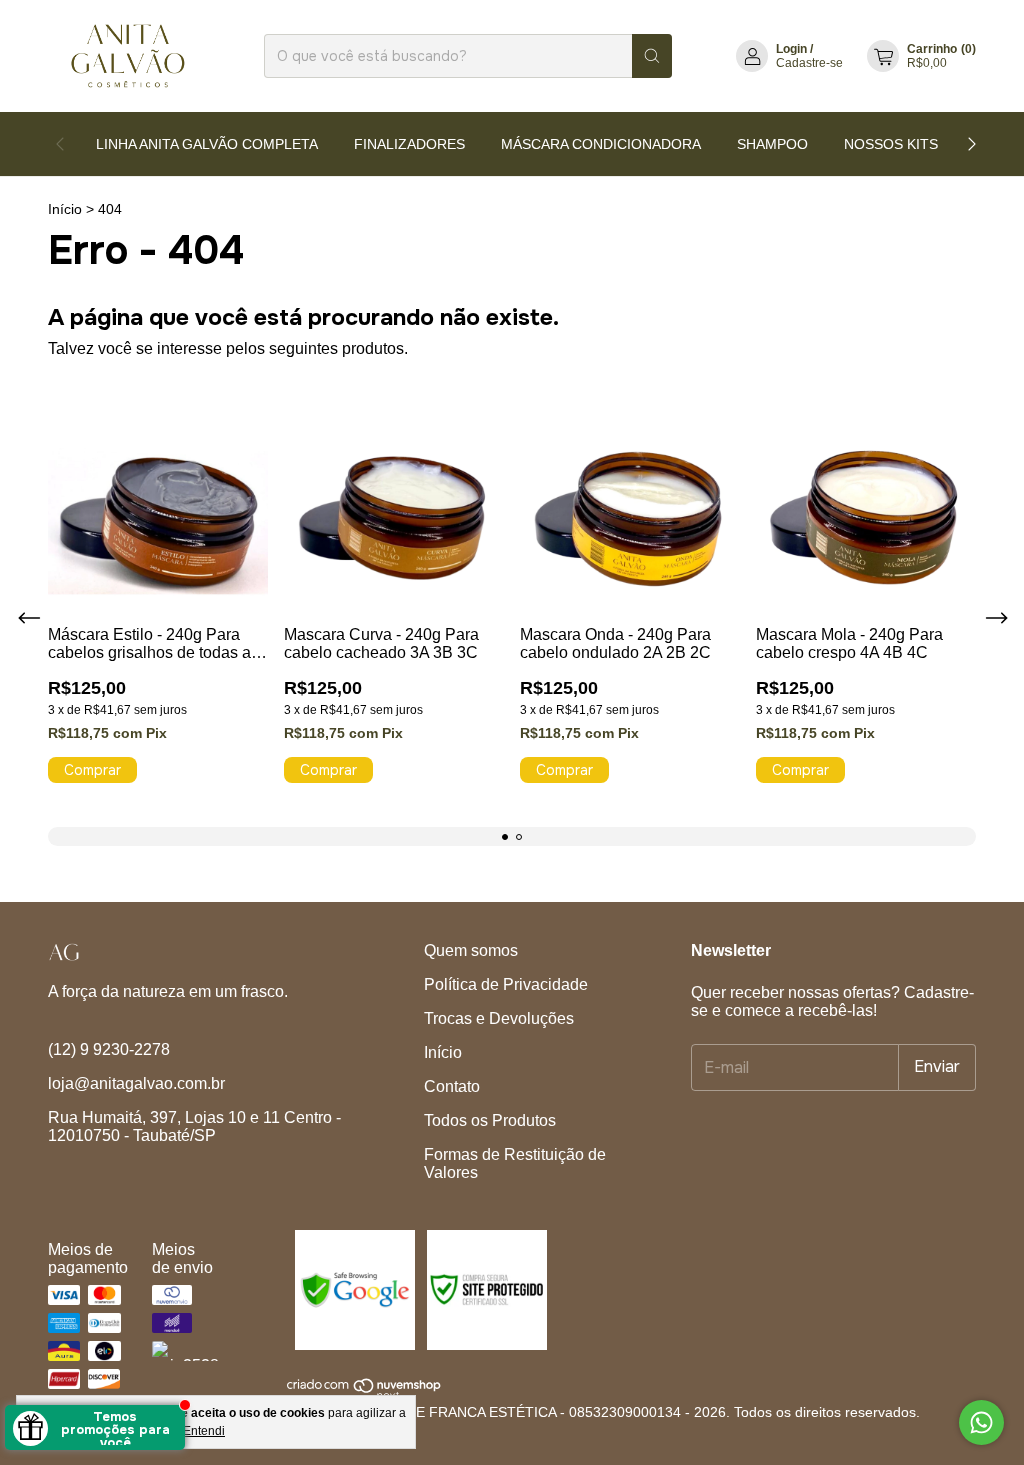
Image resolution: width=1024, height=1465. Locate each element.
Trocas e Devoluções (499, 1018)
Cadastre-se (809, 63)
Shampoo (772, 144)
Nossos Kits (891, 144)
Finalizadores (409, 144)
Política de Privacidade (506, 984)
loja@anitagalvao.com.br (136, 1083)
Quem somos (471, 950)
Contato (452, 1086)
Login (791, 49)
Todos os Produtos (490, 1120)
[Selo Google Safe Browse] (353, 1345)
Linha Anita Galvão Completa (207, 144)
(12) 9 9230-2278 (109, 1049)
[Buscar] (652, 56)
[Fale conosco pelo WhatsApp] (981, 1422)
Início (65, 209)
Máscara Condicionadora (601, 144)
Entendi (204, 1431)
